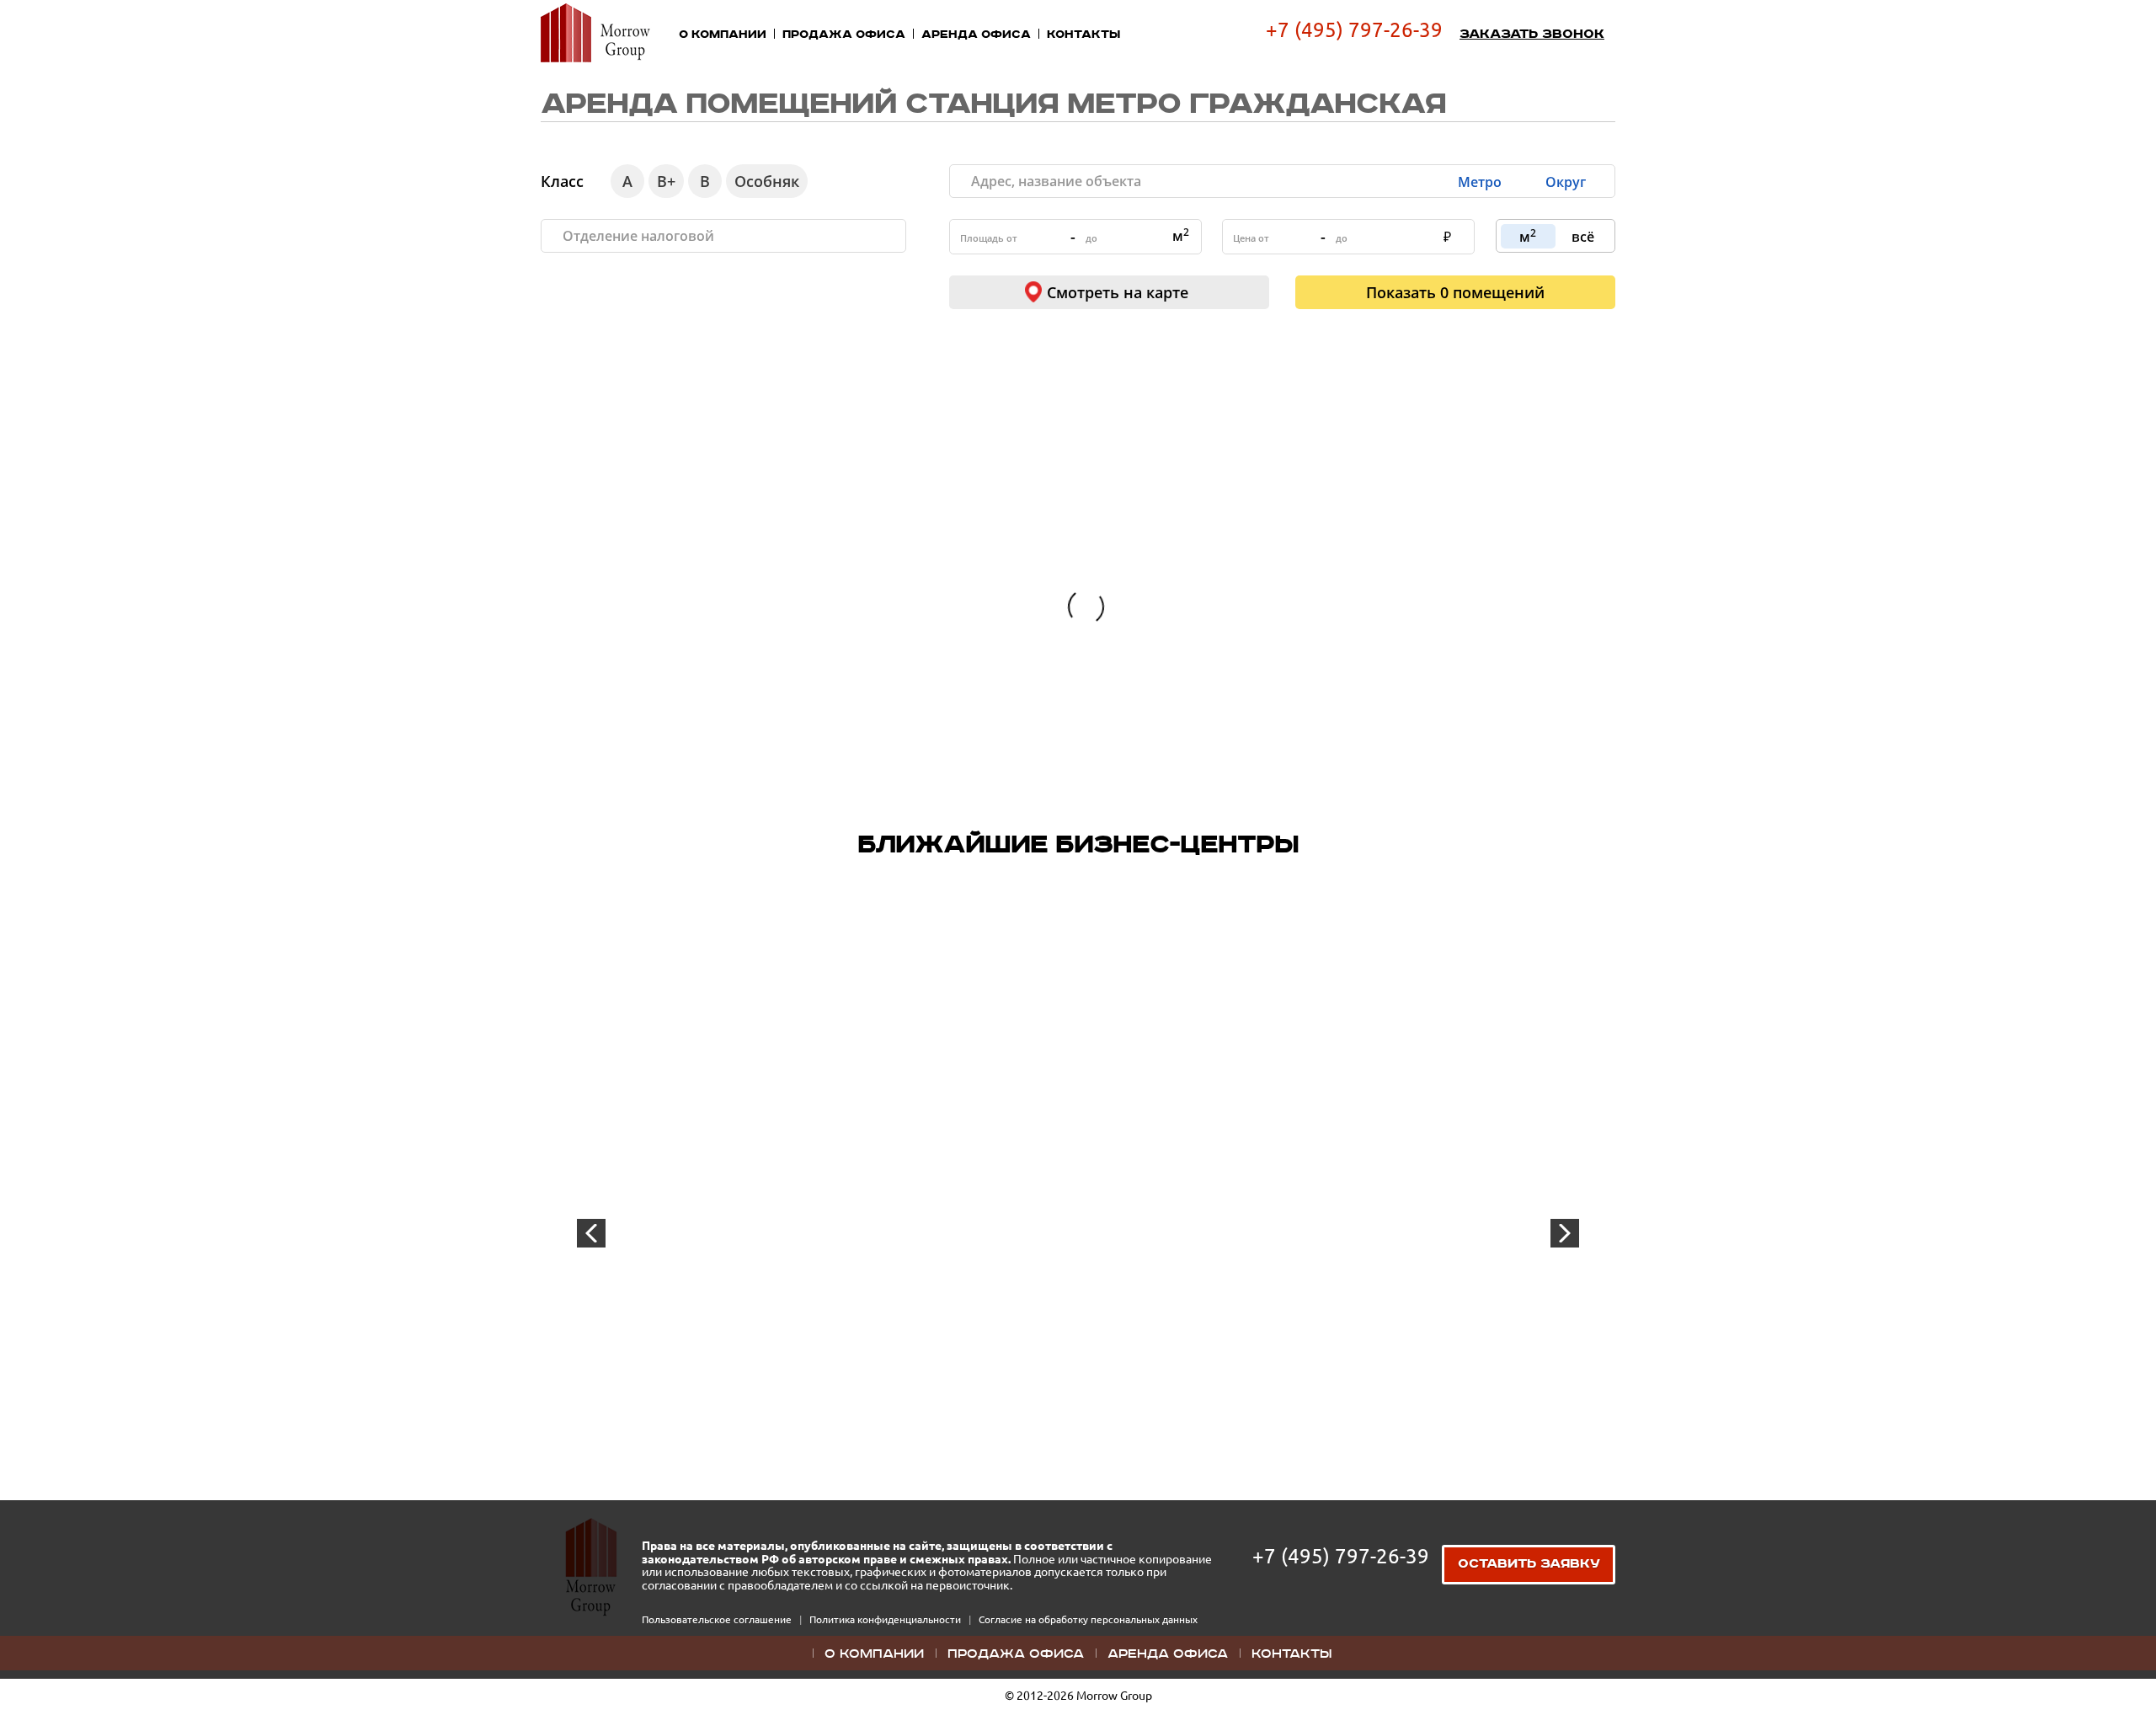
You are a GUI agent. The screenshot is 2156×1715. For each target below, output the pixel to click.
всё (1583, 237)
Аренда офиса (976, 35)
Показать (1455, 292)
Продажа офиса (844, 35)
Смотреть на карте (1118, 292)
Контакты (1083, 35)
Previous (591, 1233)
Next (1565, 1233)
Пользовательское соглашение (718, 1619)
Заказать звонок (1532, 35)
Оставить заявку (1529, 1564)
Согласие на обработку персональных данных (1088, 1619)
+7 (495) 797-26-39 (1354, 30)
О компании (723, 35)
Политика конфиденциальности (886, 1619)
